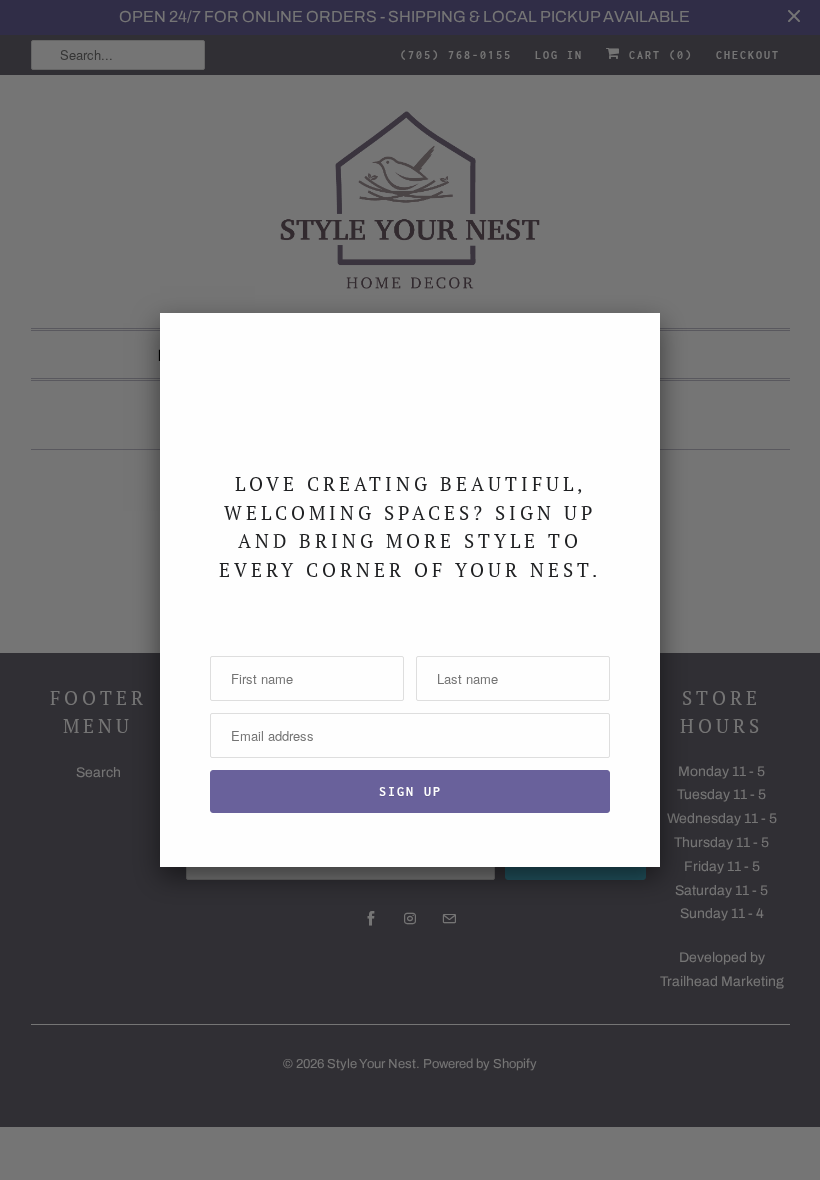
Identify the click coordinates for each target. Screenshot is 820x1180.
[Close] (633, 340)
